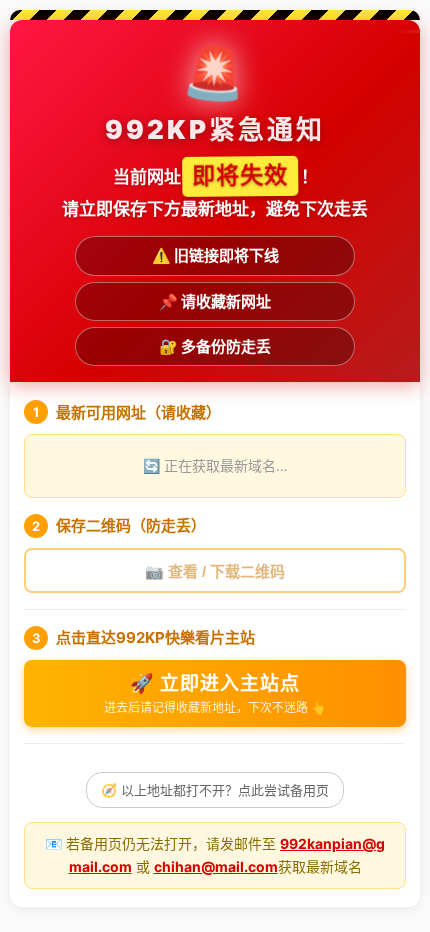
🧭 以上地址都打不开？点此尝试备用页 (215, 790)
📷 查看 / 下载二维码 (215, 571)
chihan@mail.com (216, 866)
